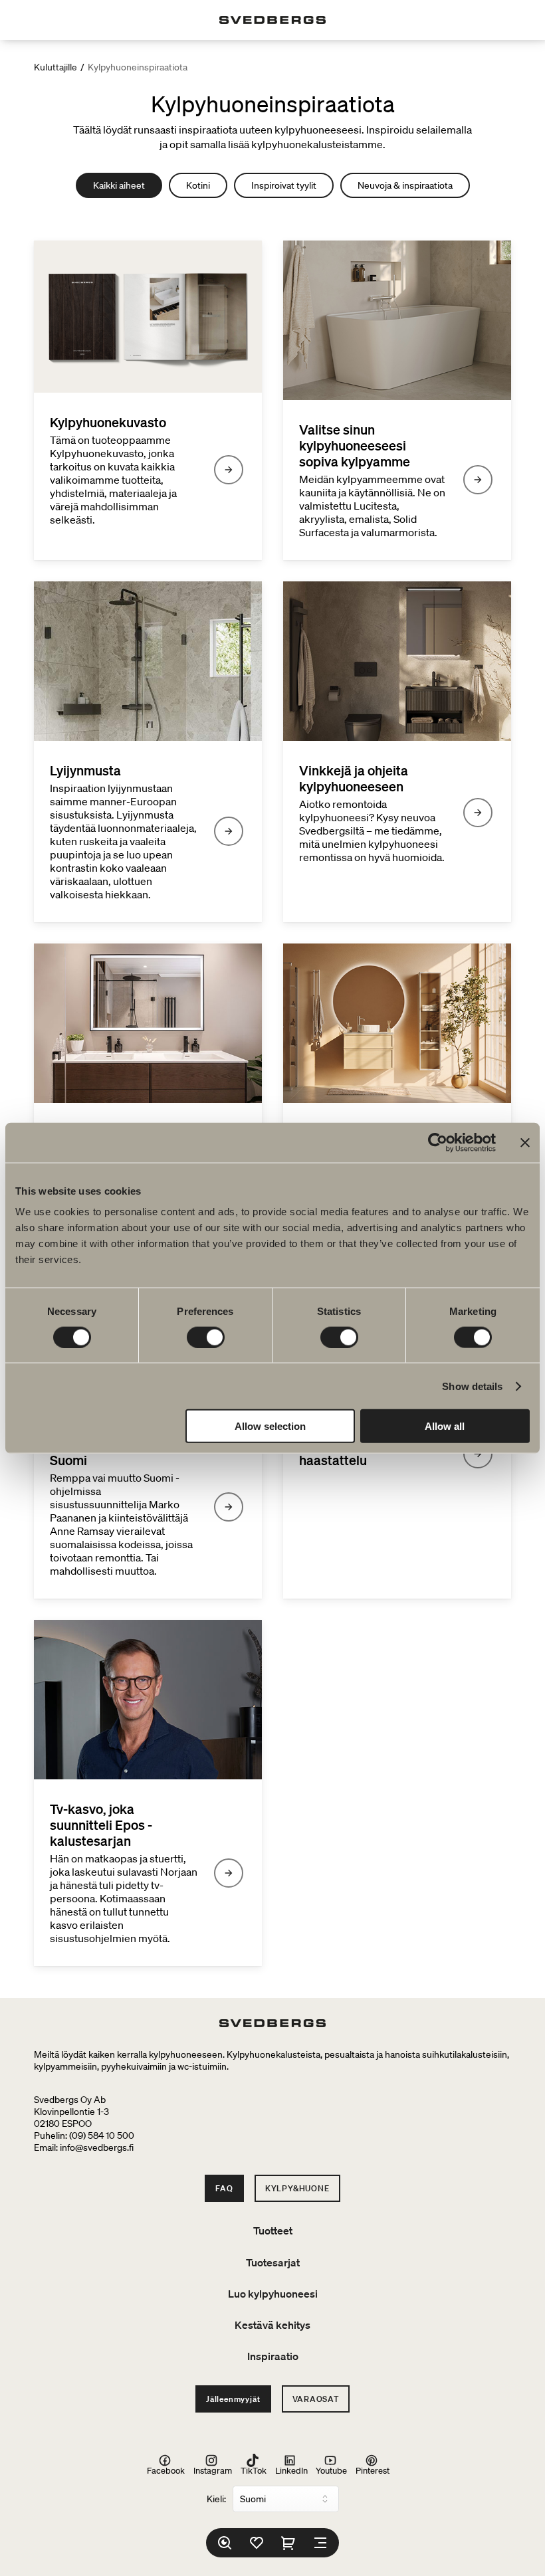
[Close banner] (525, 1142)
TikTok (254, 2470)
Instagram (213, 2470)
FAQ (224, 2188)
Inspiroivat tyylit (284, 185)
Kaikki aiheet (119, 185)
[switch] (206, 1337)
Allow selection (270, 1426)
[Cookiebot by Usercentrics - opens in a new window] (438, 1142)
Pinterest (373, 2470)
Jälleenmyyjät (233, 2399)
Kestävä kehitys (272, 2325)
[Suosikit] (257, 2543)
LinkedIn (291, 2470)
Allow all (445, 1426)
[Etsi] (225, 2543)
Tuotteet (273, 2230)
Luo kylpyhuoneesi (273, 2294)
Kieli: (216, 2499)
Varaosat (316, 2399)
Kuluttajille (55, 67)
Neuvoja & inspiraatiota (405, 185)
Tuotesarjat (273, 2262)
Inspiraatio (273, 2356)
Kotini (198, 185)
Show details (472, 1386)
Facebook (166, 2470)
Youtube (331, 2470)
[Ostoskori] (288, 2543)
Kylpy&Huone (297, 2188)
